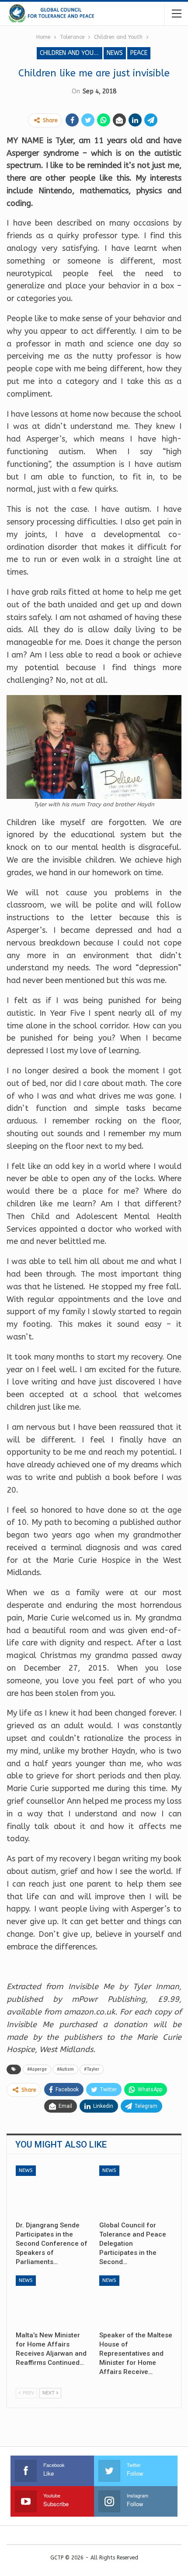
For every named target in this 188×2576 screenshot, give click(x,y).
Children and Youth (71, 53)
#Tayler (92, 2069)
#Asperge (37, 2069)
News (115, 53)
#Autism (65, 2069)
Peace (139, 53)
